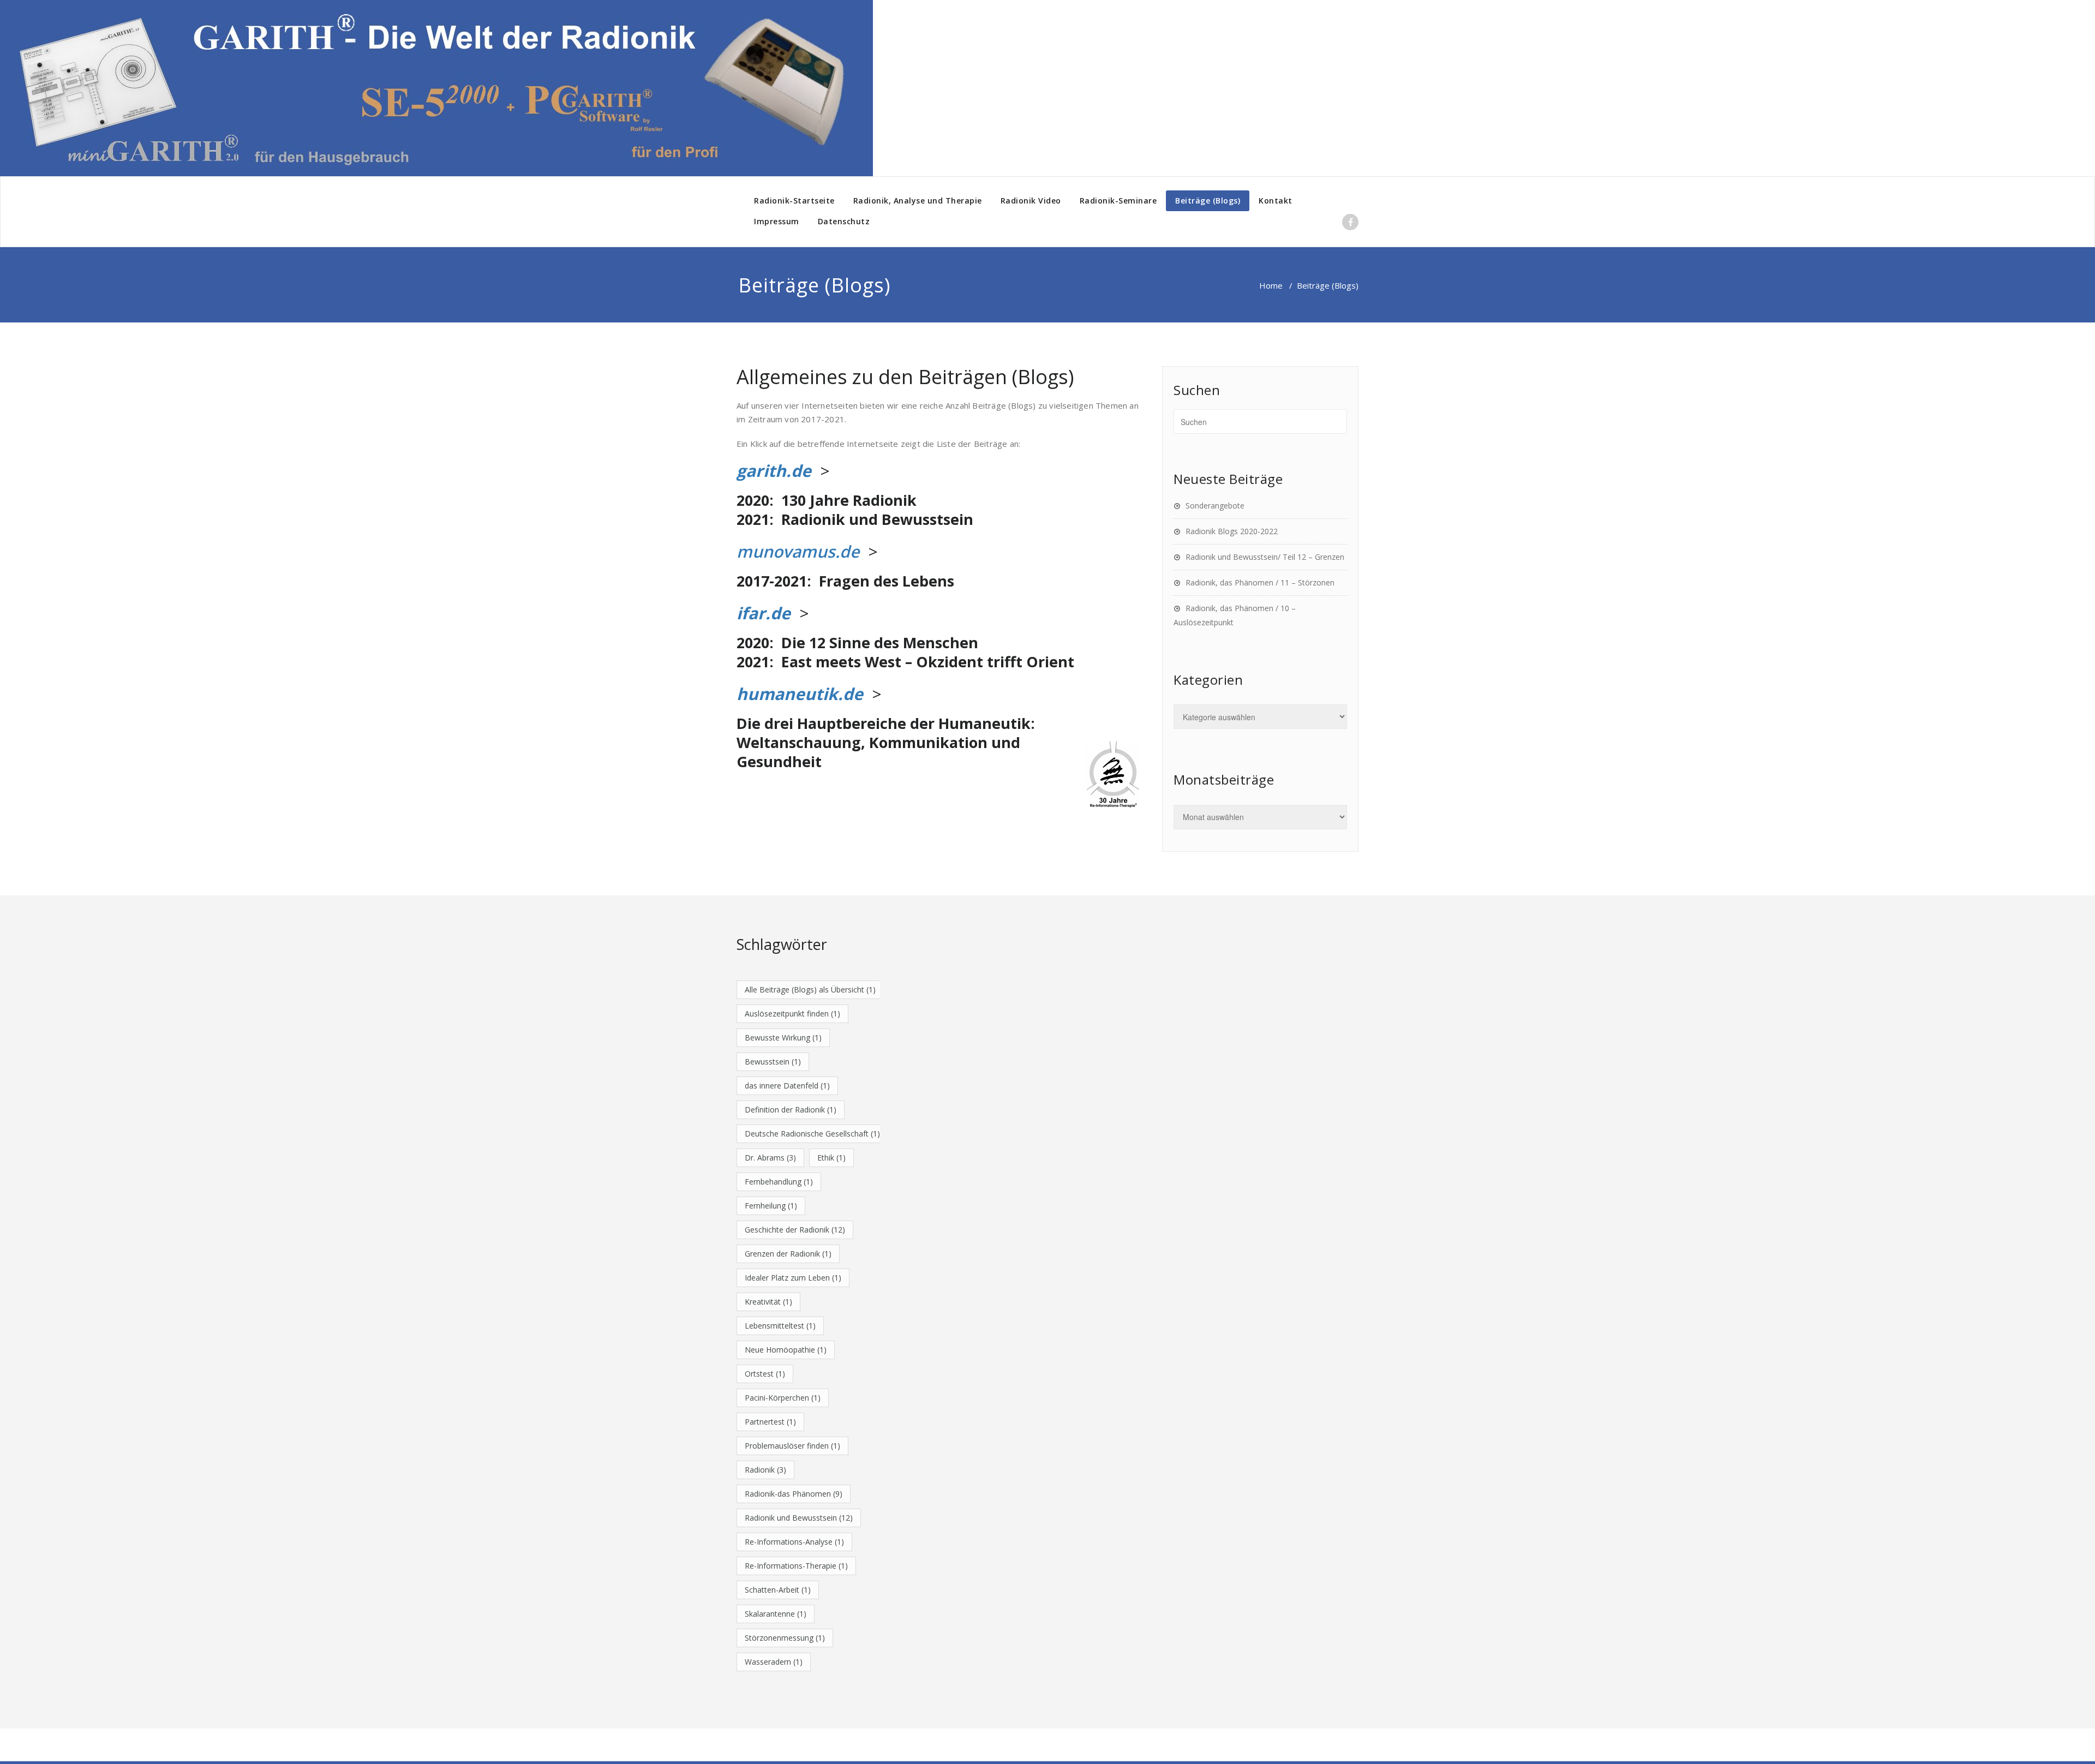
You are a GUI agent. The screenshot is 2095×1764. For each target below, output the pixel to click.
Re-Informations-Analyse (794, 1542)
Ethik (831, 1158)
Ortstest (765, 1374)
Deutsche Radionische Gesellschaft (812, 1134)
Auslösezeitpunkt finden (792, 1013)
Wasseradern (774, 1662)
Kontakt (1276, 201)
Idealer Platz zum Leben (793, 1278)
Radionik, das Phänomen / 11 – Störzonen (1260, 582)
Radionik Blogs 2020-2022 (1232, 531)
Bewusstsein (773, 1062)
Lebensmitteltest (780, 1326)
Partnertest (770, 1422)
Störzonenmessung (785, 1638)
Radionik (765, 1470)
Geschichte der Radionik (795, 1230)
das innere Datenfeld (787, 1086)
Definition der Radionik (791, 1110)
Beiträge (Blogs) (1208, 201)
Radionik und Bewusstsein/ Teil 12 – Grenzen (1265, 557)
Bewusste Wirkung (783, 1038)
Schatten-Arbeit (778, 1590)
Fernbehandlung (779, 1182)
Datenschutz (844, 221)
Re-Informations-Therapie (796, 1566)
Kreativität (768, 1302)
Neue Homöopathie (786, 1350)
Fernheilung (771, 1206)
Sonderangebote (1215, 506)
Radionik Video (1031, 201)
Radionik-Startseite (794, 201)
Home (1271, 285)
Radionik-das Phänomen (794, 1494)
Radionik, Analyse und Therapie (918, 201)
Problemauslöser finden (792, 1446)
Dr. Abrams (770, 1158)
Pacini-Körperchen (783, 1398)
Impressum (777, 221)
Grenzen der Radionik (788, 1254)
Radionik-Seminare (1118, 201)
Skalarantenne (776, 1614)
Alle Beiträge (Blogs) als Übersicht (810, 989)
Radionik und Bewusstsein (799, 1518)
